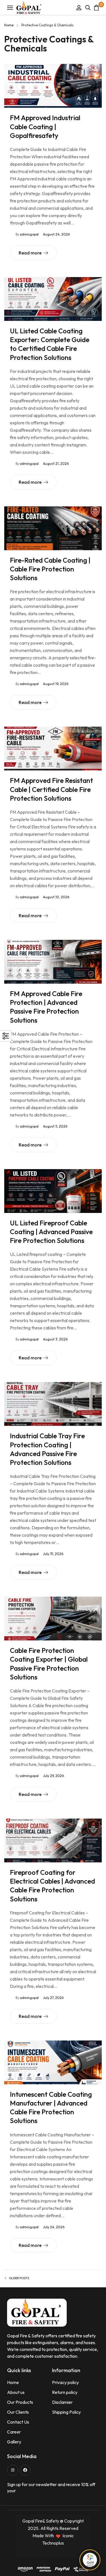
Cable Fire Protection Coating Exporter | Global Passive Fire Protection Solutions (49, 1664)
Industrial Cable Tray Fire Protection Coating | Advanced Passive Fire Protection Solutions (47, 1449)
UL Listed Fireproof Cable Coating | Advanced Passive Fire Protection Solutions (51, 1232)
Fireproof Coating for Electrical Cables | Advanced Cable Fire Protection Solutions (52, 1886)
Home (9, 25)
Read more (30, 253)
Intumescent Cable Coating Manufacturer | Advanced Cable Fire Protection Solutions (51, 2108)
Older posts (19, 2278)
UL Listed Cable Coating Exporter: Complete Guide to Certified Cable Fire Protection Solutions (50, 344)
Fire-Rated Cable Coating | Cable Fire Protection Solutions (50, 569)
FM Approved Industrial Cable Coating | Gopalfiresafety (45, 126)
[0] (96, 7)
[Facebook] (25, 2470)
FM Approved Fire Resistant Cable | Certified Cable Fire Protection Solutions (51, 789)
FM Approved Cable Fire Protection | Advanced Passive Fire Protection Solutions (46, 1007)
